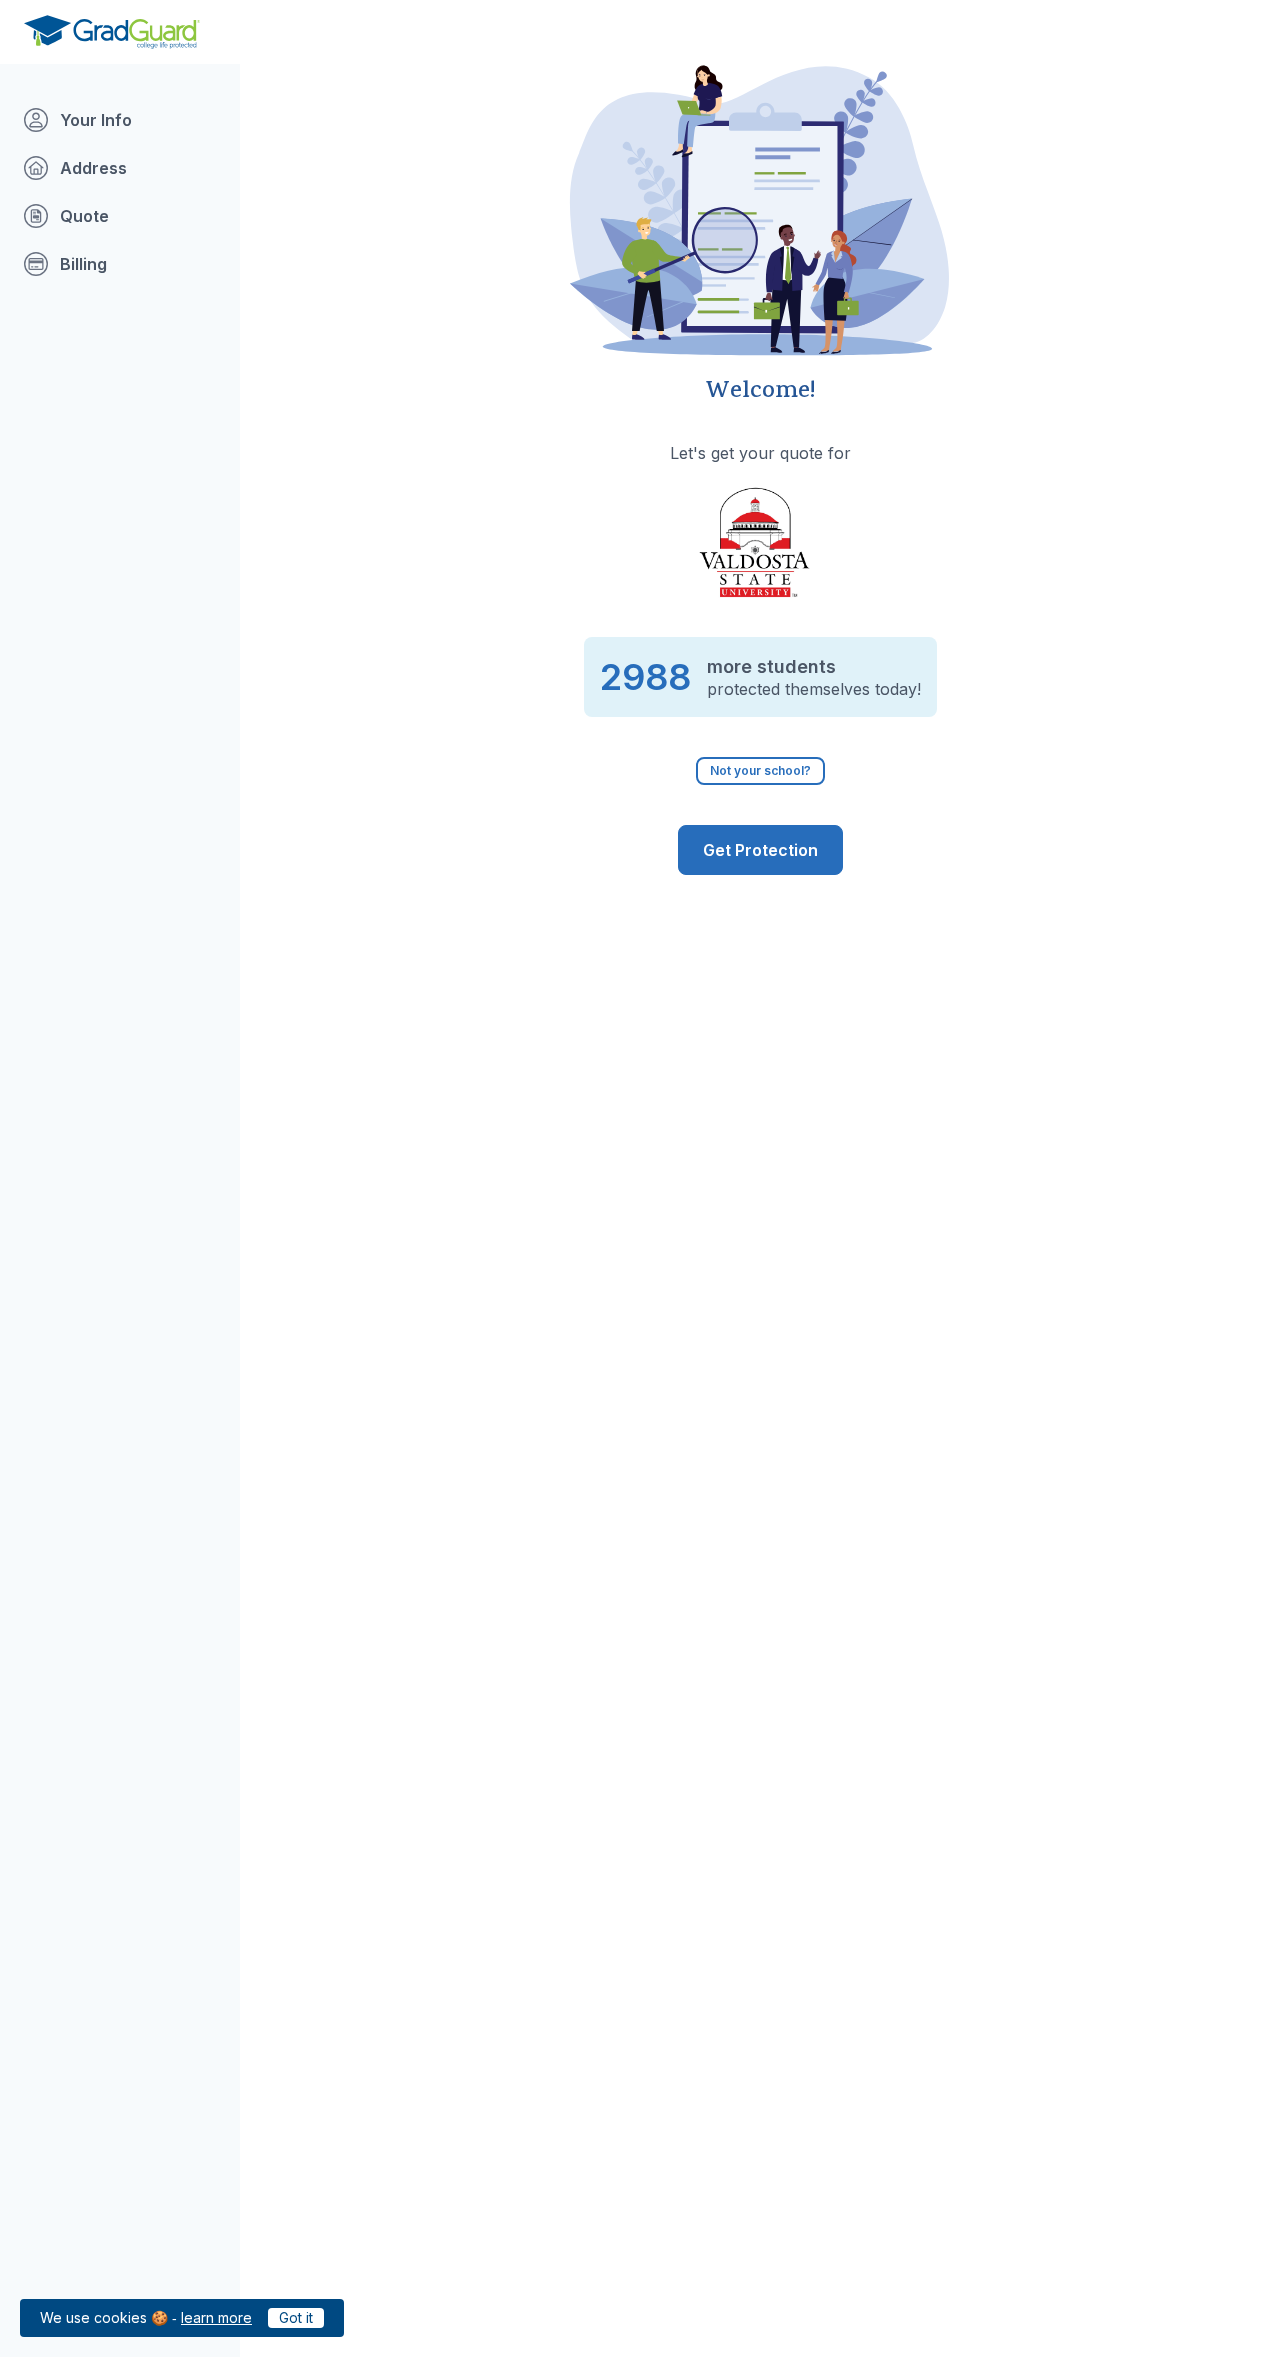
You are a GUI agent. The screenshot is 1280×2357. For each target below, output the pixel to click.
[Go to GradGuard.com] (112, 32)
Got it (296, 2317)
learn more (216, 2317)
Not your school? (760, 770)
